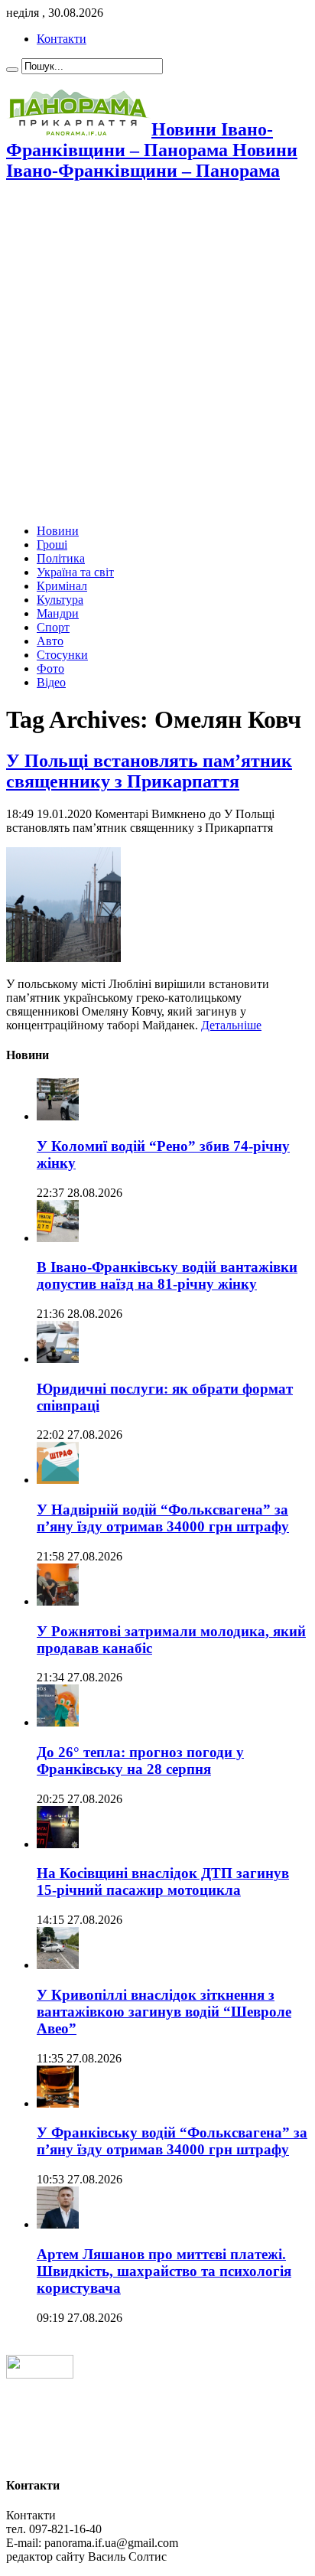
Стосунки (62, 655)
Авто (50, 641)
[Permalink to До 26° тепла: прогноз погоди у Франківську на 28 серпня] (58, 1722)
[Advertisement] (157, 354)
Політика (61, 558)
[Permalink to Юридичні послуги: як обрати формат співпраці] (58, 1359)
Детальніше (231, 1025)
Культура (60, 600)
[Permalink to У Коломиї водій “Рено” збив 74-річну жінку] (58, 1116)
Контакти (62, 39)
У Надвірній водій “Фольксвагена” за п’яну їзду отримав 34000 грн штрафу (163, 1518)
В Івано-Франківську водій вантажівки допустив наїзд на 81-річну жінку (167, 1275)
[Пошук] (12, 70)
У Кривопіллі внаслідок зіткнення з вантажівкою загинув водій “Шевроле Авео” (164, 2012)
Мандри (58, 613)
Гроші (52, 545)
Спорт (53, 627)
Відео (51, 682)
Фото (50, 668)
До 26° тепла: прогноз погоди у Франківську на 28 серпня (140, 1761)
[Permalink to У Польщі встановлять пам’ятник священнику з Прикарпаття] (63, 958)
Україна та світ (75, 572)
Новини (58, 531)
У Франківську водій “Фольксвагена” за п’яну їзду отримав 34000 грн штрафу (172, 2141)
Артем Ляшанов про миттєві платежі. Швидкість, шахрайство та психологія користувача (164, 2271)
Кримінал (62, 586)
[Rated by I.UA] (40, 2374)
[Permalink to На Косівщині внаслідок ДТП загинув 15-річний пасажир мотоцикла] (58, 1844)
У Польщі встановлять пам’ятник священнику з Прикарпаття (149, 771)
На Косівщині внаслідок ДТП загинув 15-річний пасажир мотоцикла (163, 1881)
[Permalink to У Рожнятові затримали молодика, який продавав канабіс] (58, 1601)
